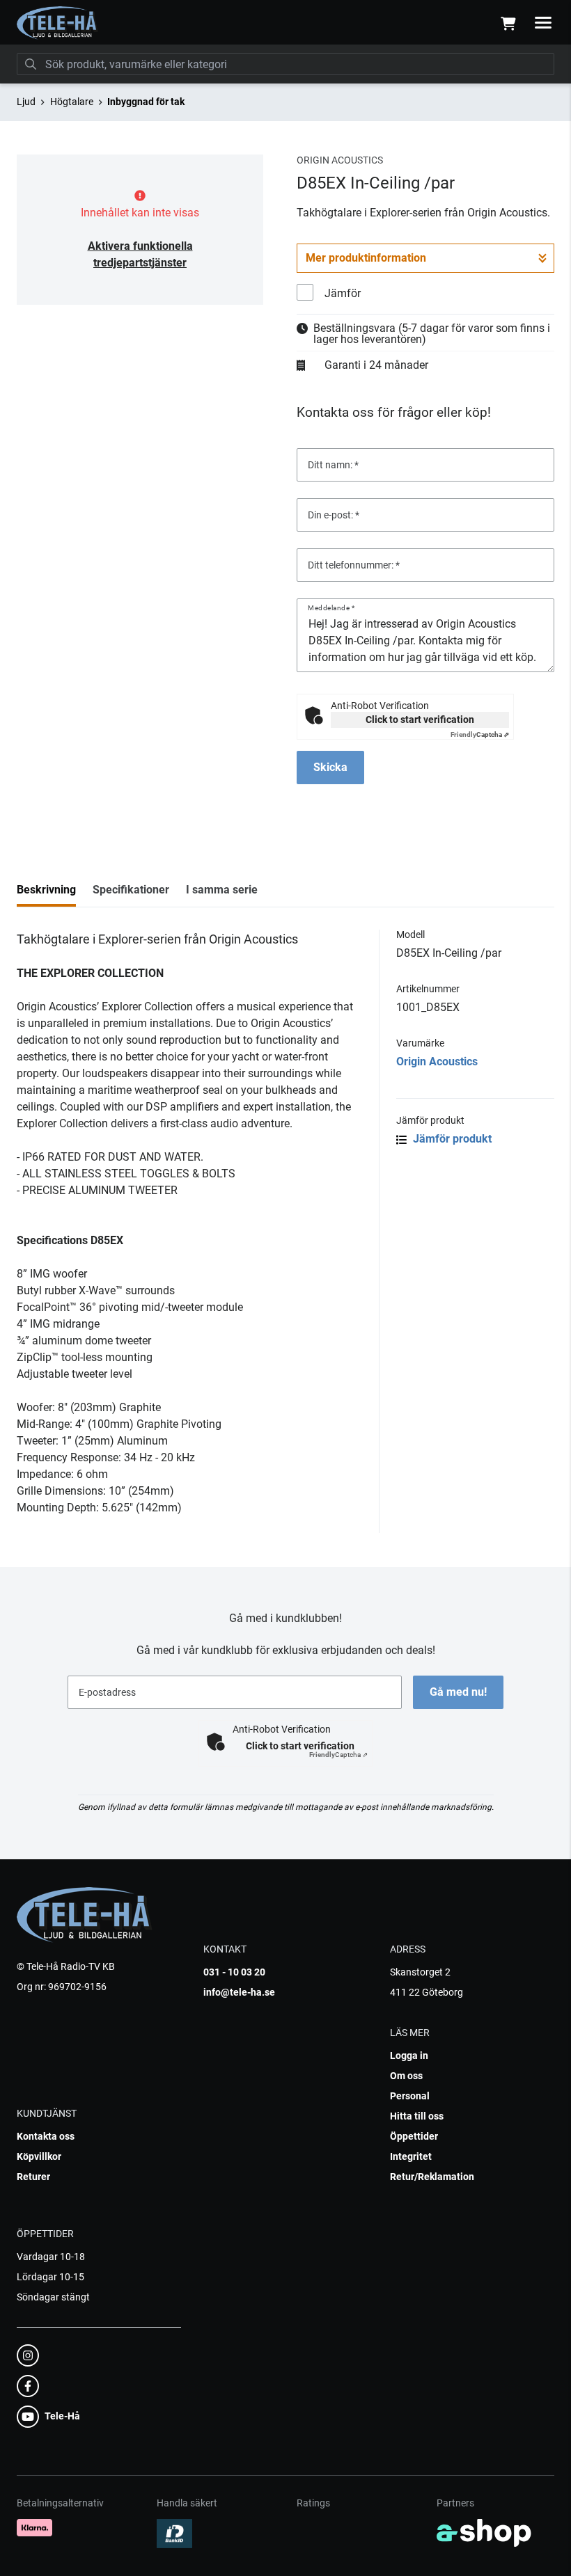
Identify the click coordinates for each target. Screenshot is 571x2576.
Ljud (26, 102)
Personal (410, 2096)
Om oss (406, 2076)
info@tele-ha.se (239, 1992)
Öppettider (414, 2136)
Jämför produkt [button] (451, 1139)
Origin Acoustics (437, 1062)
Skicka (330, 767)
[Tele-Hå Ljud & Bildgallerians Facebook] (95, 2386)
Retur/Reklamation (432, 2177)
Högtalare (72, 102)
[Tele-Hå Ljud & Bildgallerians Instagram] (95, 2355)
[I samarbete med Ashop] (484, 2533)
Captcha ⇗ (480, 734)
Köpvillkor (39, 2156)
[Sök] (31, 64)
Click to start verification (420, 719)
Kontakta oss (46, 2136)
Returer (33, 2177)
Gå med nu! (458, 1692)
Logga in (409, 2056)
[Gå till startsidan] (57, 23)
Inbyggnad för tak (146, 102)
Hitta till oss (417, 2116)
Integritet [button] (411, 2156)
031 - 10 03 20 (234, 1972)
